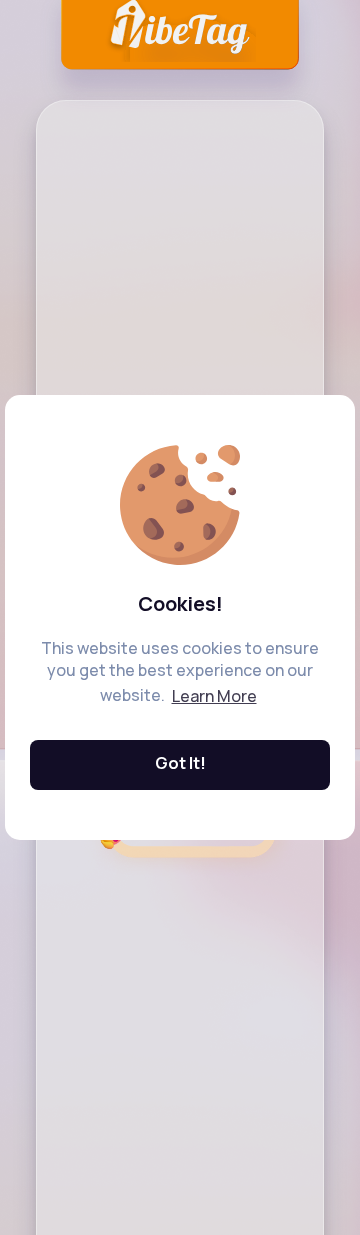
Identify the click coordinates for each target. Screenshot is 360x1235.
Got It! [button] (180, 763)
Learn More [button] (214, 696)
